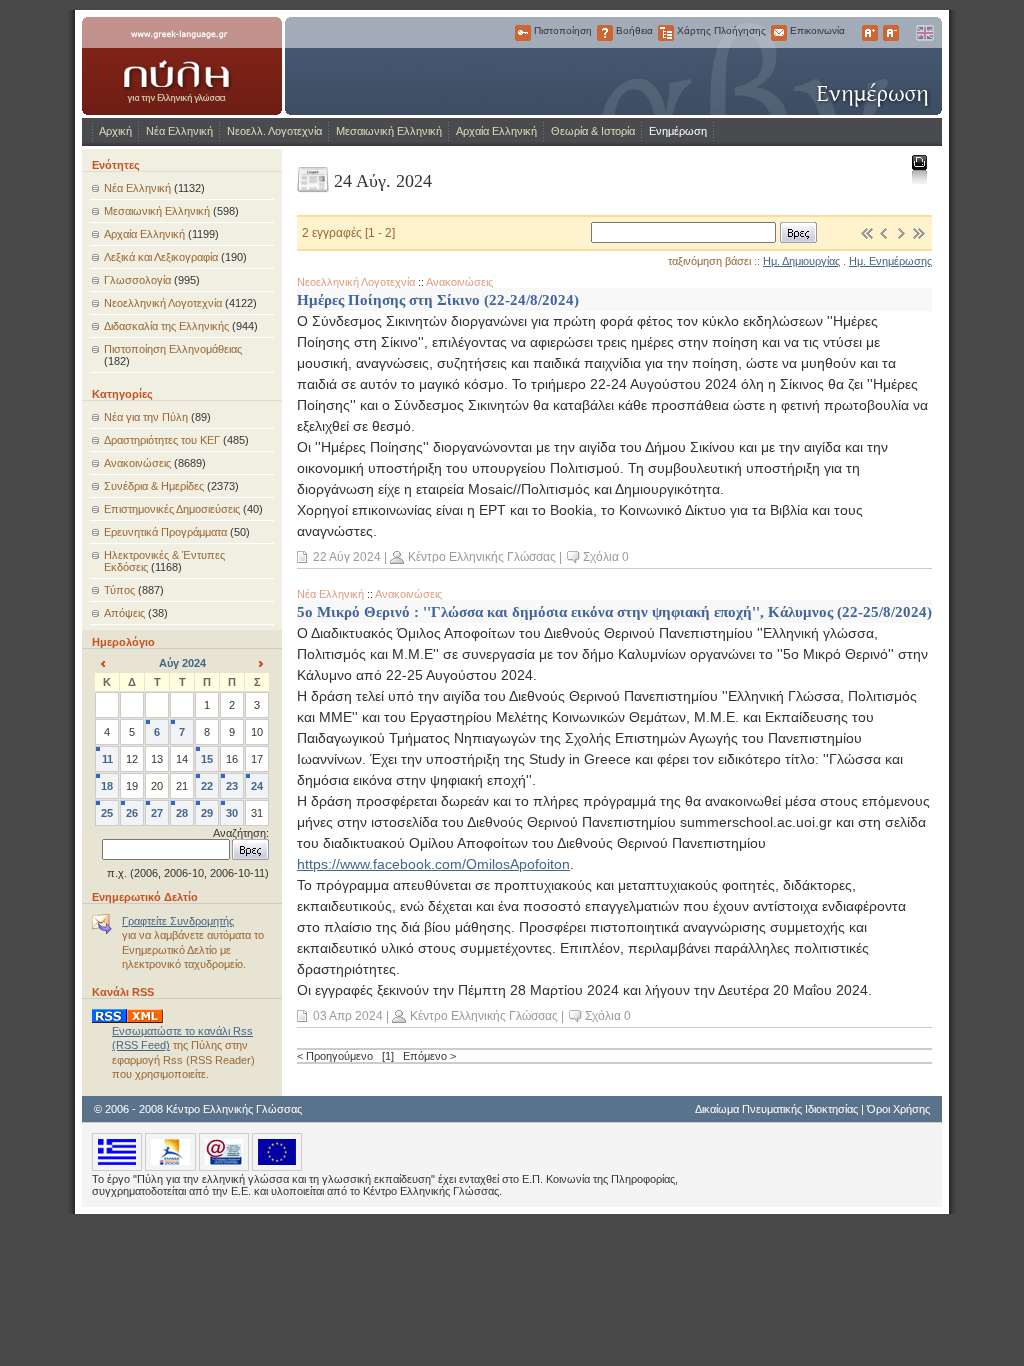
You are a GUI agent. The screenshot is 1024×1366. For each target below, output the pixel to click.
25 (107, 813)
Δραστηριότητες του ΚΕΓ (162, 440)
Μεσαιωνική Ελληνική (389, 131)
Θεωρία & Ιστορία (593, 131)
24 (257, 786)
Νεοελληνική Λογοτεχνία (163, 303)
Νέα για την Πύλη (146, 417)
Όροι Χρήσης (898, 1109)
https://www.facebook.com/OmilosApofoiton (433, 864)
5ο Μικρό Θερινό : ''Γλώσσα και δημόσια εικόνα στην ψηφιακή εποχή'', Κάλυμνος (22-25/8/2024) (614, 611)
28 (182, 813)
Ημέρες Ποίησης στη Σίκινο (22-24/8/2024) (438, 299)
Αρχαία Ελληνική (496, 131)
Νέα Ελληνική (179, 131)
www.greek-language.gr (182, 66)
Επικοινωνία (779, 33)
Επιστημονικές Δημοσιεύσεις (172, 509)
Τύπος (119, 590)
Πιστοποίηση (523, 33)
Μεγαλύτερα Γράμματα (870, 33)
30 (232, 813)
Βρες (798, 232)
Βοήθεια (605, 33)
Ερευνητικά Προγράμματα (165, 532)
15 (207, 759)
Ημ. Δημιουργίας (801, 261)
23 (232, 786)
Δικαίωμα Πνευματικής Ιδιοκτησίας (776, 1109)
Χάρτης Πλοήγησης (666, 33)
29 (207, 813)
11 (107, 759)
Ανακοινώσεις (137, 463)
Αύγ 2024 (182, 663)
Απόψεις (124, 613)
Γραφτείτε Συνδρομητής (178, 921)
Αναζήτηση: (241, 833)
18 (107, 786)
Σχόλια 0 (606, 557)
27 (157, 813)
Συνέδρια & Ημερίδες (154, 486)
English (924, 33)
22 (207, 786)
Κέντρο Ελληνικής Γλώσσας (482, 557)
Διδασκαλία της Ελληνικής (166, 326)
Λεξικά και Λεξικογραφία (161, 257)
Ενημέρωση (678, 131)
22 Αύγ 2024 (347, 557)
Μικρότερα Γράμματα (891, 33)
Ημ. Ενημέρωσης (890, 261)
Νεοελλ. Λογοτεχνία (274, 131)
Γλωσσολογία (137, 280)
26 (132, 813)
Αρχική (115, 131)
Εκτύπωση (918, 168)
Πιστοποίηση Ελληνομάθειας (173, 349)
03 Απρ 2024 (348, 1016)
